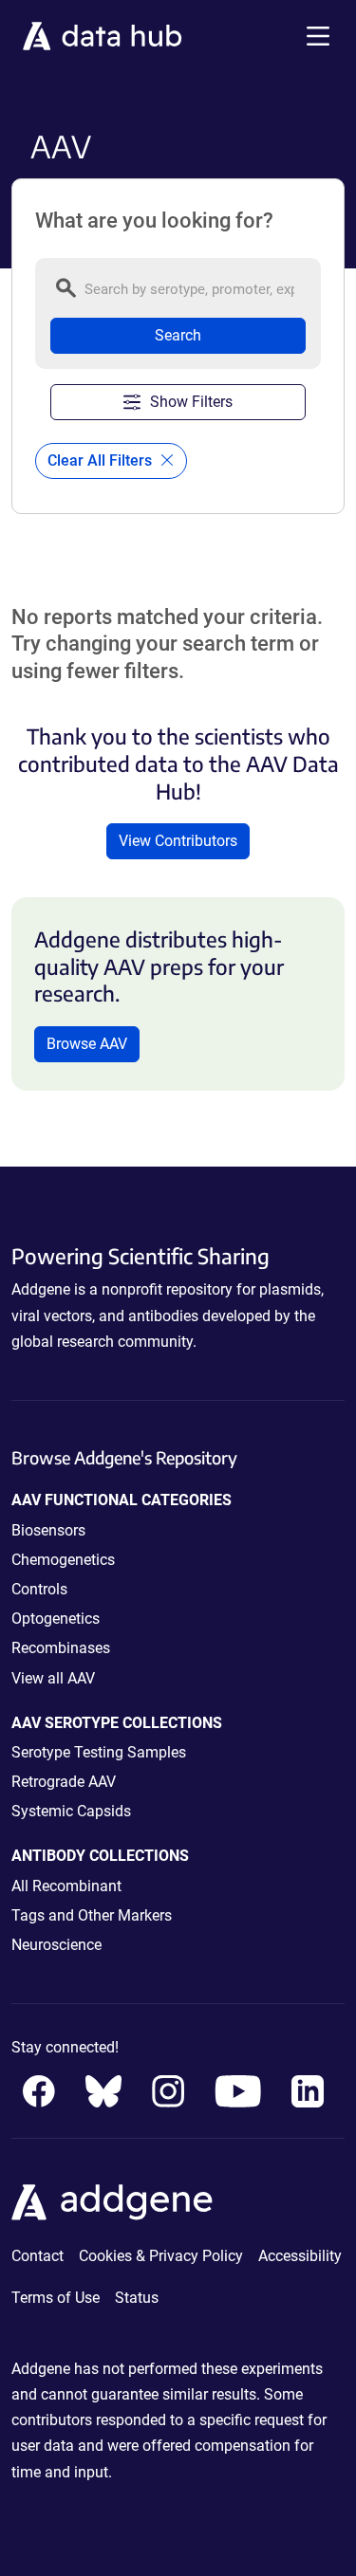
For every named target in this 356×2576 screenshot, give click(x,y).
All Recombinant (66, 1886)
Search (178, 335)
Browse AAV (87, 1044)
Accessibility (300, 2256)
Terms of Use (56, 2298)
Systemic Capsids (71, 1811)
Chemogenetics (63, 1560)
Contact (37, 2256)
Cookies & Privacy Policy (161, 2256)
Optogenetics (56, 1619)
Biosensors (48, 1530)
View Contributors (178, 841)
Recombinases (61, 1648)
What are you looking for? (154, 221)
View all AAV (53, 1678)
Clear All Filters (102, 460)
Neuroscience (56, 1945)
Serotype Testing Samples (99, 1752)
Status (137, 2298)
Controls (39, 1589)
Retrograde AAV (64, 1782)
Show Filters (191, 402)
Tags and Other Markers (92, 1915)
